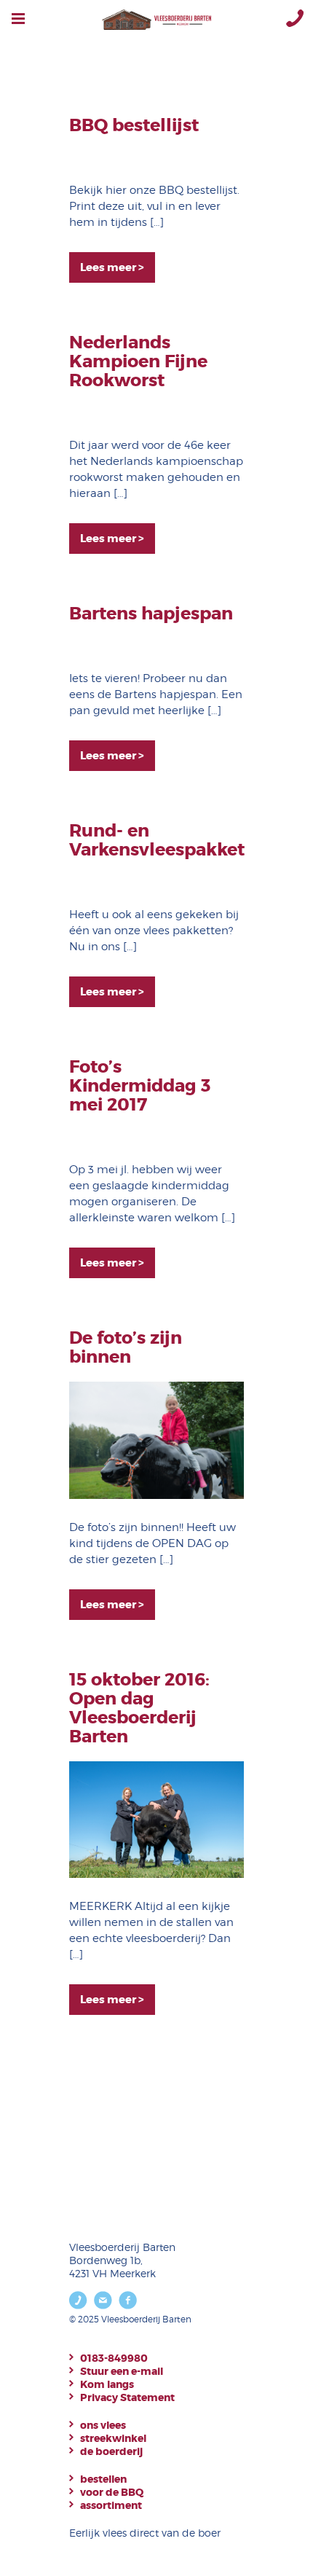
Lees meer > (112, 267)
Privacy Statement (127, 2397)
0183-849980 (114, 2358)
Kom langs (107, 2384)
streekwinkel (113, 2438)
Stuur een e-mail (122, 2371)
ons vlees (103, 2425)
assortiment (111, 2505)
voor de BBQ (112, 2492)
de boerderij (111, 2451)
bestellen (103, 2479)
